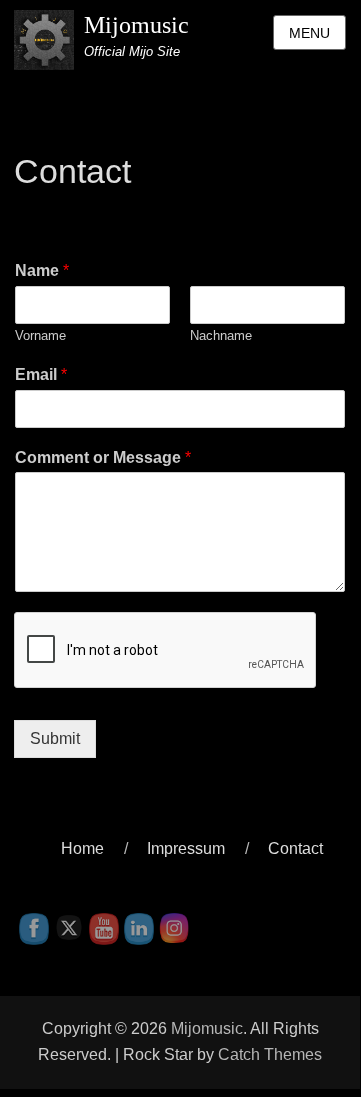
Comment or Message (103, 457)
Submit (55, 738)
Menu (309, 33)
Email (41, 374)
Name (42, 270)
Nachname (221, 335)
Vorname (40, 335)
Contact (295, 848)
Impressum (186, 848)
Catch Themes (270, 1054)
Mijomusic (136, 25)
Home (82, 848)
